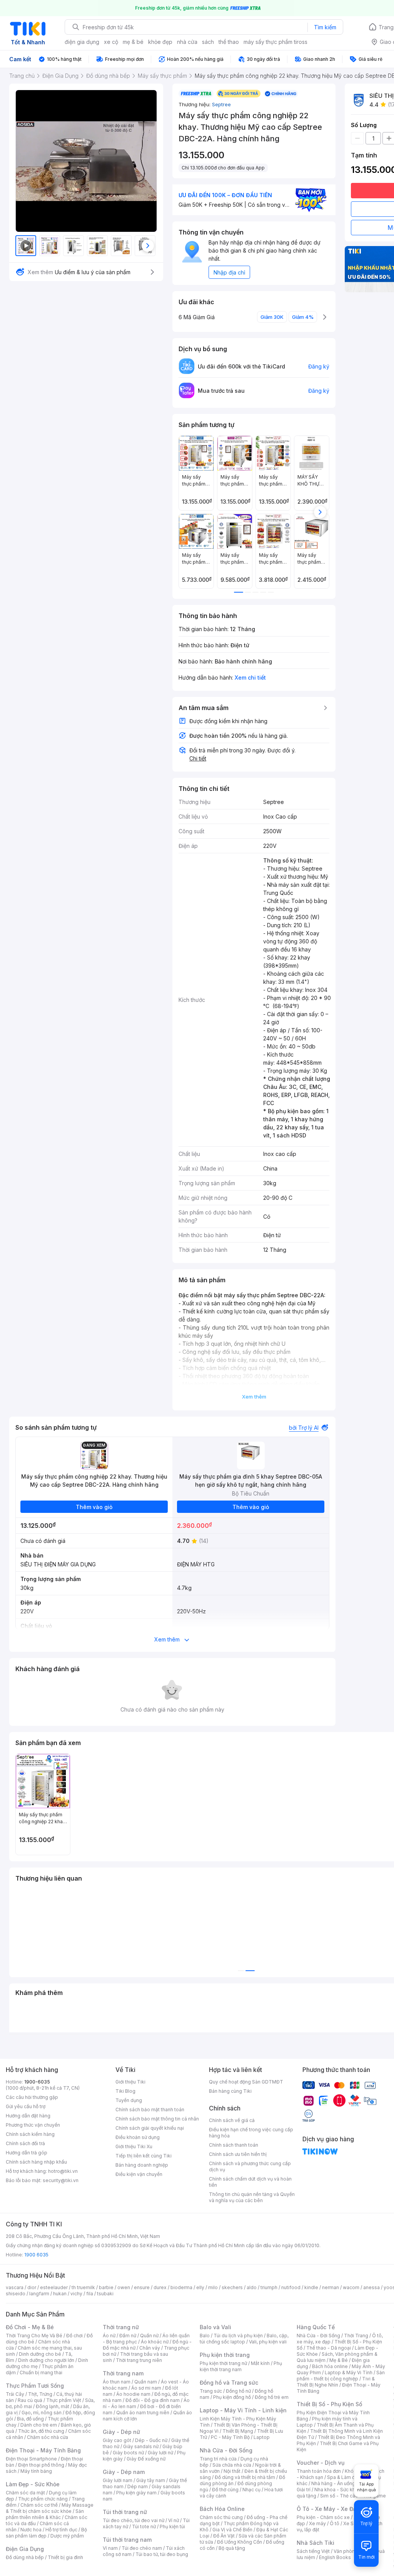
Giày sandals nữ (141, 2446)
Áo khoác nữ (155, 2342)
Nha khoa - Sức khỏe (338, 2490)
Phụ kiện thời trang (225, 2355)
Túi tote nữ (144, 2527)
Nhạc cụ (251, 2490)
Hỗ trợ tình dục (61, 2530)
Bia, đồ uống (30, 2419)
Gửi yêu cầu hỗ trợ (26, 2106)
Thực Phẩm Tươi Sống (35, 2386)
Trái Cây (15, 2394)
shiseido (16, 2294)
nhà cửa (187, 42)
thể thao (229, 42)
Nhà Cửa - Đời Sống (226, 2450)
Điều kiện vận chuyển (139, 2174)
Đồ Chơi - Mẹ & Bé (30, 2327)
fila (90, 2294)
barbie (106, 2287)
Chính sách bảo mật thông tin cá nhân (157, 2119)
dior (32, 2287)
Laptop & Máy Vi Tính (349, 2372)
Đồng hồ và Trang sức (229, 2383)
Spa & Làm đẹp (344, 2477)
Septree (221, 104)
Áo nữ (109, 2336)
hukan (60, 2294)
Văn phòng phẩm (353, 2551)
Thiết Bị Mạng (238, 2431)
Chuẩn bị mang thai (41, 2372)
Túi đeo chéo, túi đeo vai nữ (134, 2520)
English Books (335, 2557)
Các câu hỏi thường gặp (32, 2097)
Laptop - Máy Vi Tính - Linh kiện (243, 2410)
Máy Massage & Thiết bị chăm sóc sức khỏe (50, 2508)
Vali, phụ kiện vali (268, 2342)
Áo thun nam (117, 2382)
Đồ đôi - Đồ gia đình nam (153, 2400)
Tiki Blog (125, 2091)
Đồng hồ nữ (238, 2391)
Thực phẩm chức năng (43, 2499)
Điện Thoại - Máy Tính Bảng (43, 2450)
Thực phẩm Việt (64, 2400)
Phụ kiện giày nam (136, 2493)
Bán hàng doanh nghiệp (142, 2165)
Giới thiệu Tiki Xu (134, 2146)
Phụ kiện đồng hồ (232, 2397)
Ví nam (110, 2548)
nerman (331, 2287)
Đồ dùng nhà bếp (25, 2557)
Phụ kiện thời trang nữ (223, 2363)
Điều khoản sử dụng (138, 2137)
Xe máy (317, 2523)
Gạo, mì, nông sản (42, 2413)
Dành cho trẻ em (39, 2425)
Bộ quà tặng (232, 2548)
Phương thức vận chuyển (33, 2125)
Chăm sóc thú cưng (221, 2517)
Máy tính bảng (36, 2471)
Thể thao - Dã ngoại (329, 2348)
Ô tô (335, 2523)
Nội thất (232, 2471)
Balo (205, 2336)
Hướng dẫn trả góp (27, 2153)
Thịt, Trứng (40, 2394)
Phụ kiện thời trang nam (241, 2366)
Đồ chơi (74, 2336)
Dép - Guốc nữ (151, 2440)
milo (213, 2287)
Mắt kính (260, 2363)
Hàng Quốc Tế (316, 2327)
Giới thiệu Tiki (130, 2082)
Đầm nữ (128, 2336)
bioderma (181, 2287)
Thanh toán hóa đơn (319, 2471)
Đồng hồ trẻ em (272, 2397)
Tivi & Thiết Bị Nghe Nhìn (336, 2382)
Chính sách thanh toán (234, 2145)
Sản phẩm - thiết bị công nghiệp (341, 2376)
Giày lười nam (118, 2480)
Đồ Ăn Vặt (224, 2536)
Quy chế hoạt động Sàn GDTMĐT (246, 2082)
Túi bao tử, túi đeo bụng (162, 2554)
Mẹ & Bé (339, 2360)
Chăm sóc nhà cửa (48, 2437)
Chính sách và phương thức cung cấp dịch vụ (250, 2166)
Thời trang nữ (121, 2327)
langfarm (39, 2294)
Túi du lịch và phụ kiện (238, 2336)
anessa (371, 2287)
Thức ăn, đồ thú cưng (41, 2431)
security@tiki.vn (61, 2180)
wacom (351, 2287)
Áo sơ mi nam (146, 2388)
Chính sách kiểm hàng (30, 2134)
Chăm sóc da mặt (25, 2493)
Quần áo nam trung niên (143, 2413)
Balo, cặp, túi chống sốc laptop (244, 2339)
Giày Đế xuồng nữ (146, 2459)
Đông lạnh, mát (53, 2406)
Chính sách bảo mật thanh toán (150, 2110)
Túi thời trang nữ (125, 2512)
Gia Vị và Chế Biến (232, 2530)
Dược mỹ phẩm (67, 2536)
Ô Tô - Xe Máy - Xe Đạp (328, 2509)
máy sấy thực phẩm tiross (275, 42)
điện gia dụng (82, 42)
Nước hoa (31, 2530)
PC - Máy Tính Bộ (230, 2437)
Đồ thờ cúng (225, 2490)
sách (208, 42)
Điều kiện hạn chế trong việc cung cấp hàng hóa (251, 2133)
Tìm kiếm (325, 27)
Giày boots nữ (128, 2453)
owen (124, 2287)
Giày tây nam (151, 2480)
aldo (252, 2287)
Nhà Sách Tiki (316, 2543)
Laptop (262, 2437)
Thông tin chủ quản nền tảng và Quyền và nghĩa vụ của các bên (252, 2197)
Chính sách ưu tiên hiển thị (238, 2154)
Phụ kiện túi (172, 2527)
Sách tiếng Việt (313, 2551)
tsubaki (105, 2294)
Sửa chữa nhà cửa (232, 2465)
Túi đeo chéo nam (142, 2548)
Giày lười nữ (160, 2453)
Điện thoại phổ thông (41, 2465)
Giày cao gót (117, 2440)
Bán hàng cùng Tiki (230, 2091)
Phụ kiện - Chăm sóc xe (323, 2517)
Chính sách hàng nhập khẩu (36, 2162)
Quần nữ (149, 2336)
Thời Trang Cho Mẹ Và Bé (34, 2336)
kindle (311, 2287)
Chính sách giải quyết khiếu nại (150, 2128)
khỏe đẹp (160, 42)
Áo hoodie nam (133, 2394)
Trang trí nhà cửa (218, 2459)
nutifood (291, 2287)
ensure (142, 2287)
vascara (15, 2287)
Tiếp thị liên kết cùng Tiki (144, 2156)
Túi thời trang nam (127, 2540)
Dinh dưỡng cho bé (40, 2354)
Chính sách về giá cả (232, 2120)
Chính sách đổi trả (25, 2143)
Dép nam (138, 2486)
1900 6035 (36, 2255)
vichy (76, 2294)
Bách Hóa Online (222, 2509)
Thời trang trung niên (139, 2360)
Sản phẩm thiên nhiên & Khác (45, 2514)
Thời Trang (356, 2336)
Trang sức (211, 2391)
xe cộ (111, 42)
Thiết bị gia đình (65, 2557)
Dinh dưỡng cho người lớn (46, 2360)
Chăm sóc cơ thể (39, 2505)
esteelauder (54, 2287)
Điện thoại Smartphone (31, 2459)
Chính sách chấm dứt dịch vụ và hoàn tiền (250, 2182)
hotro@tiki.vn (63, 2171)
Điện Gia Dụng (25, 2549)
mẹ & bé (133, 42)
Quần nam (146, 2382)
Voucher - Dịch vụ (321, 2463)
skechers (232, 2287)
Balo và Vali (215, 2327)
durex (160, 2287)
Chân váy (150, 2348)
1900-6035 (37, 2082)
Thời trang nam (123, 2373)
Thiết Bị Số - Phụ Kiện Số (329, 2404)
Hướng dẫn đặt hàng (28, 2116)
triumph (269, 2287)
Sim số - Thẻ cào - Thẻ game (353, 2496)
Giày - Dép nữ (121, 2432)
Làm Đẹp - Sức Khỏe (33, 2484)
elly (200, 2287)
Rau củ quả (30, 2400)
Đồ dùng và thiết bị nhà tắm (245, 2477)
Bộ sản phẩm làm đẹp (46, 2533)
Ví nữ (174, 2520)
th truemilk (83, 2287)
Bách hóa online (330, 2366)
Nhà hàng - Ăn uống (333, 2483)
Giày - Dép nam (124, 2472)
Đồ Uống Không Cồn (240, 2542)
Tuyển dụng (129, 2100)
